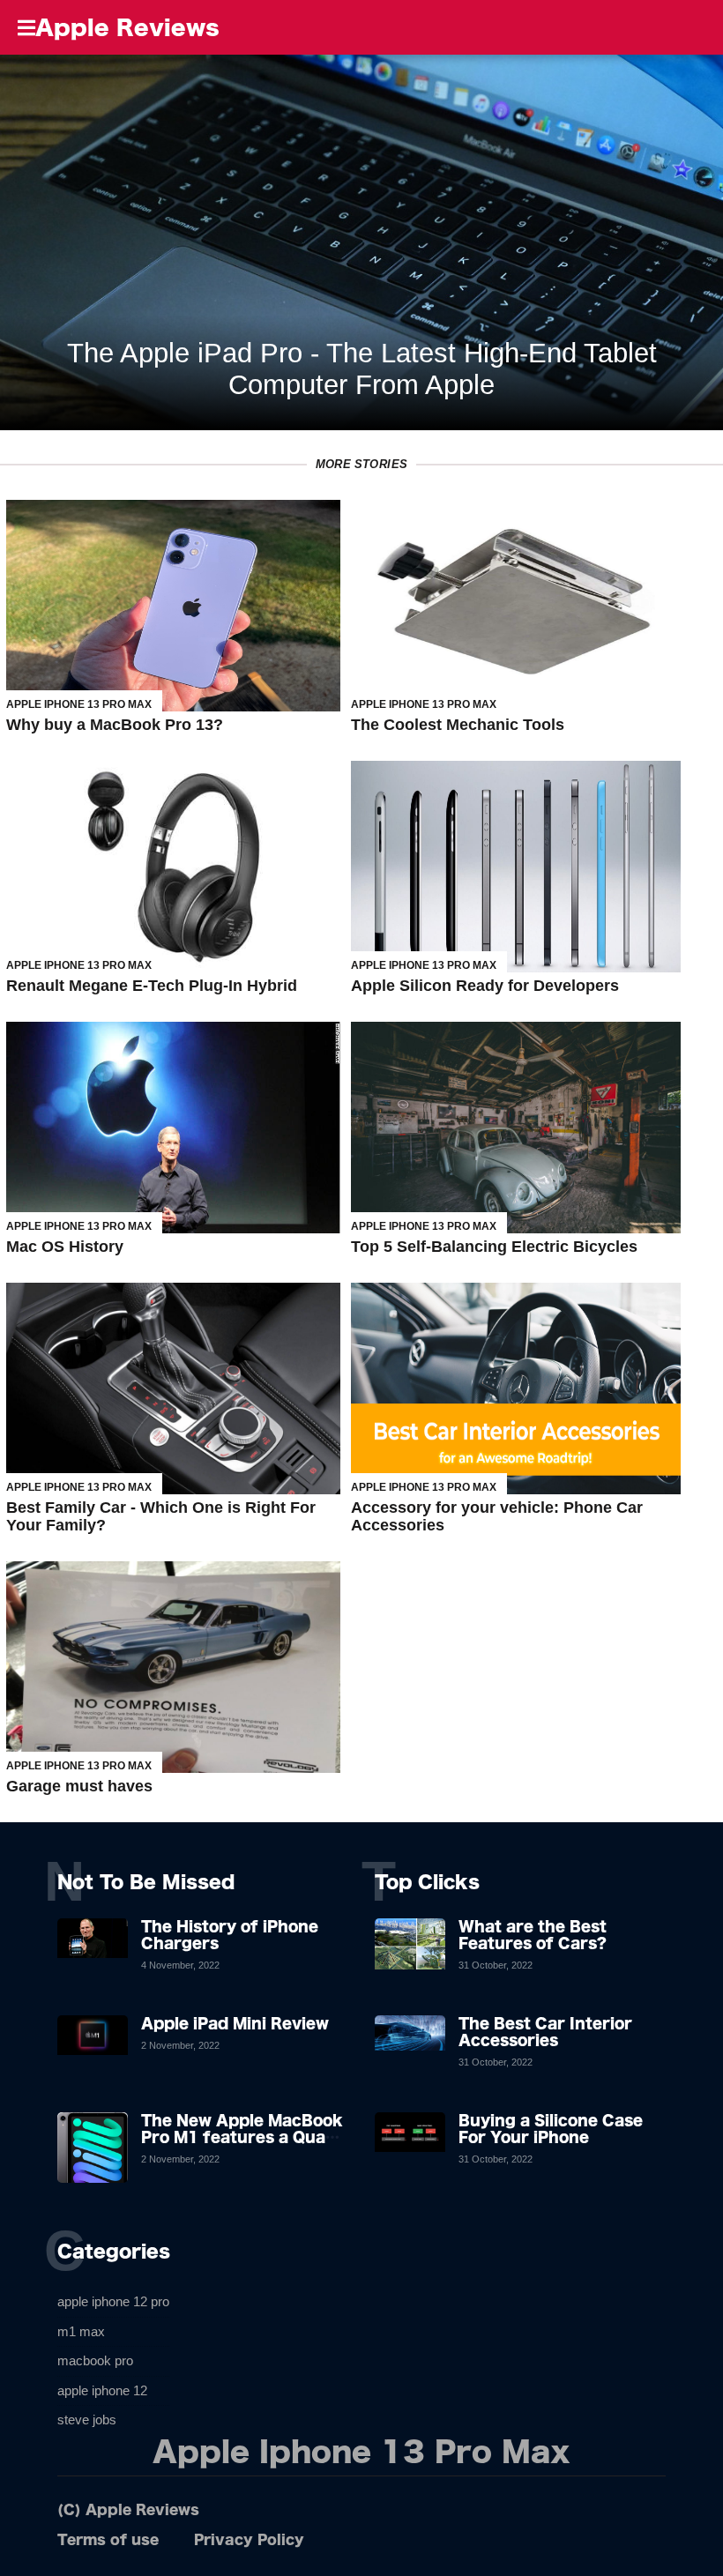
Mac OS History (65, 1247)
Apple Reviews (127, 27)
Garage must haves (79, 1786)
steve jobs (87, 2420)
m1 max (81, 2331)
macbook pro (95, 2360)
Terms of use (108, 2539)
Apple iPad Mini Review (235, 2023)
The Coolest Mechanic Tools (458, 725)
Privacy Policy (249, 2539)
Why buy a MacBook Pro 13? (115, 725)
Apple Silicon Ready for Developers (485, 986)
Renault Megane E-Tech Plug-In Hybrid (152, 986)
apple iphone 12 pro (113, 2301)
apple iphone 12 (102, 2390)
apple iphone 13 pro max (79, 704)
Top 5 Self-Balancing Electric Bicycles (494, 1247)
